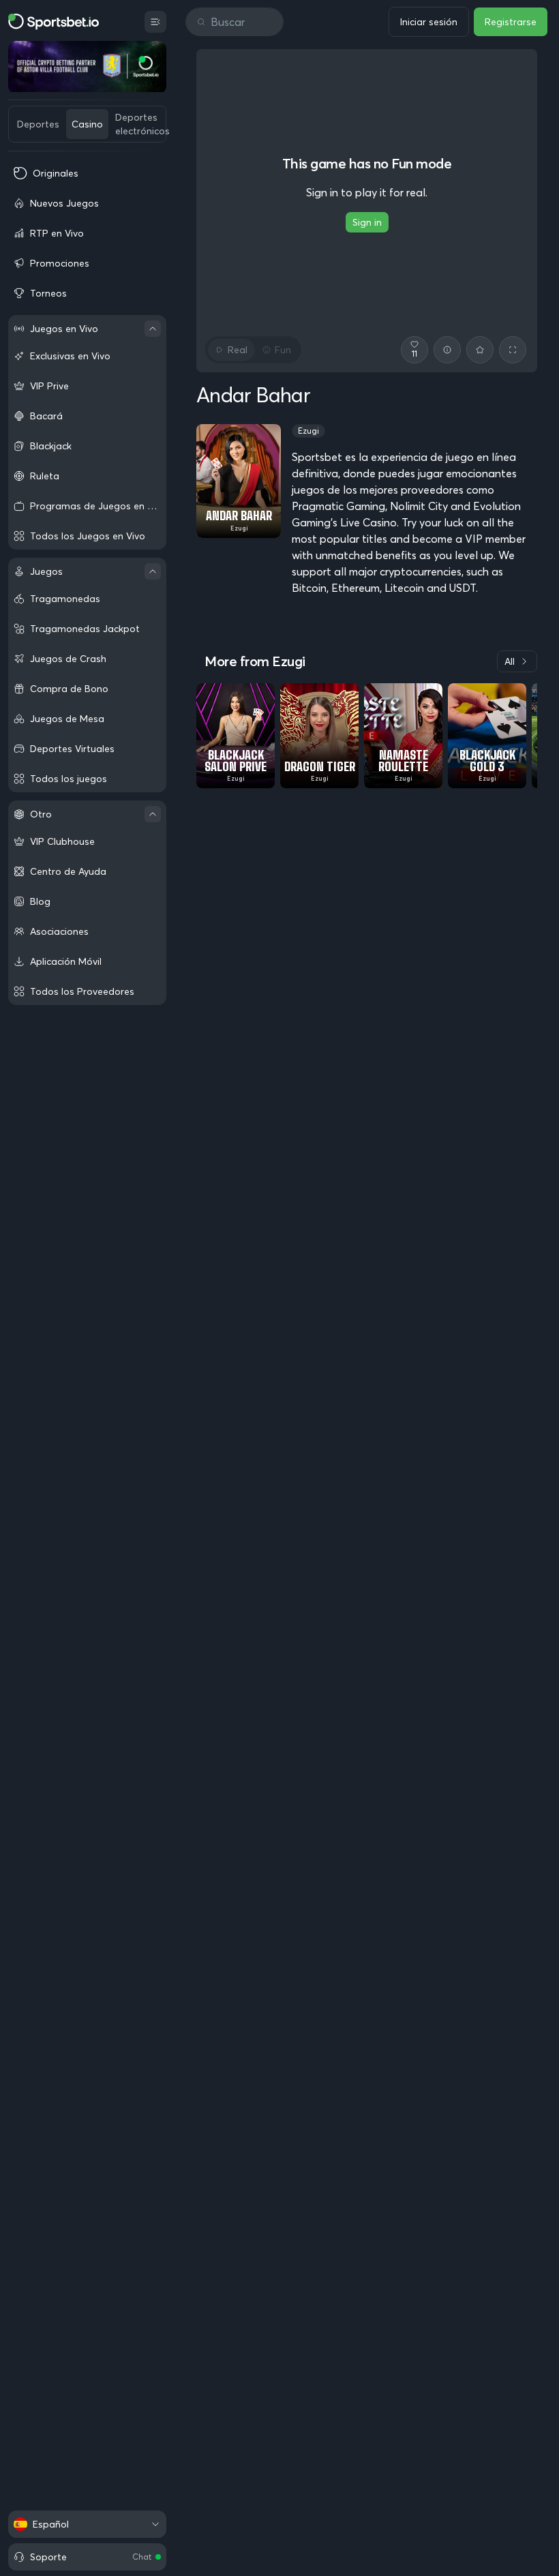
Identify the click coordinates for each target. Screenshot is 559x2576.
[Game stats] (447, 350)
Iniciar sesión (429, 22)
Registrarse (511, 22)
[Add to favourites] (480, 350)
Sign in (367, 222)
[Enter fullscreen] (513, 350)
